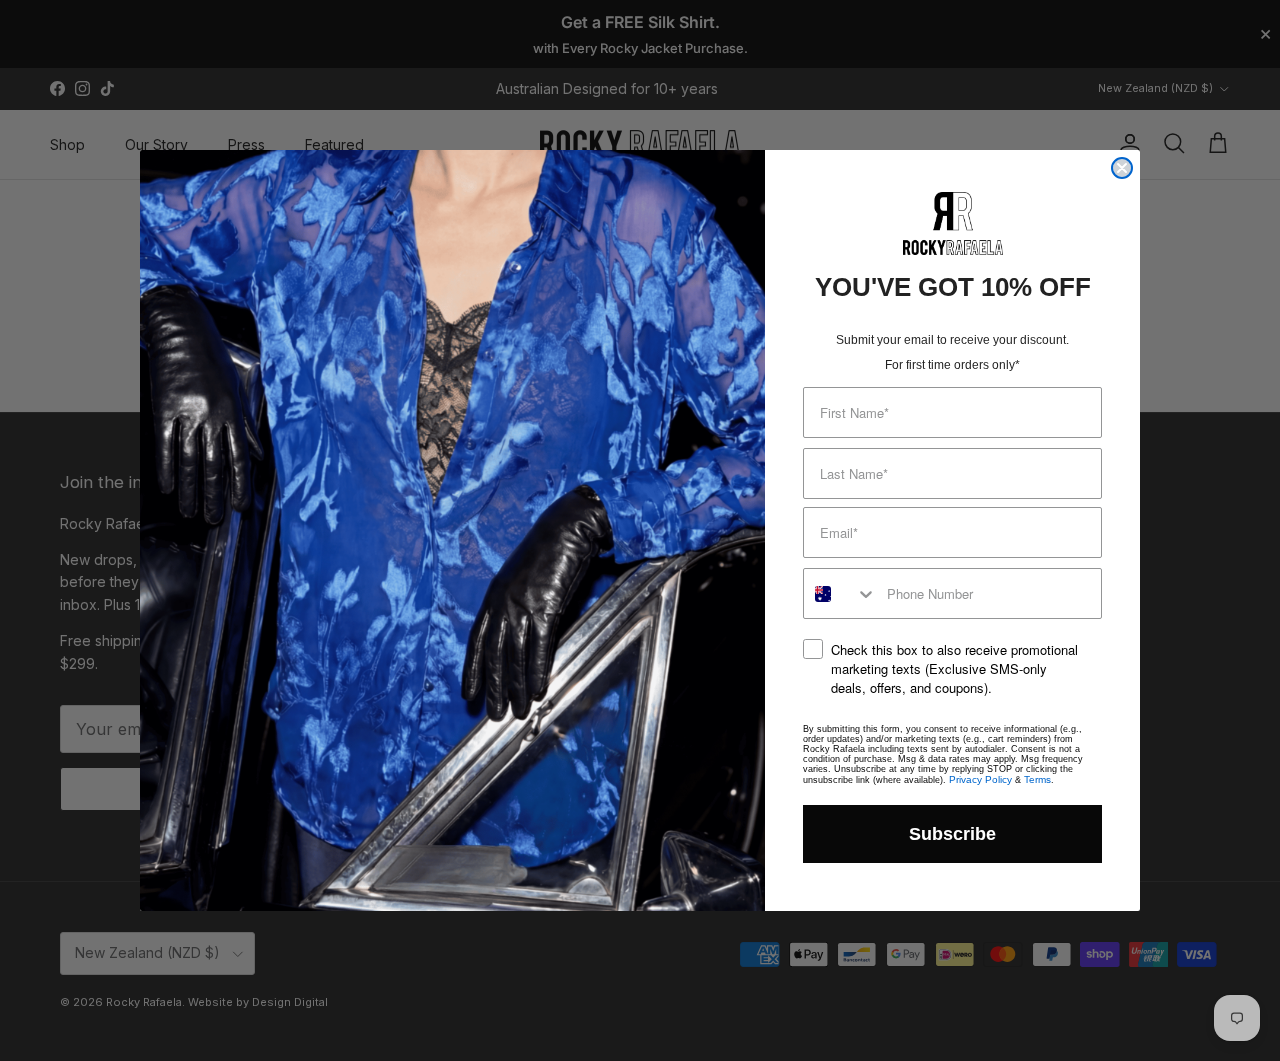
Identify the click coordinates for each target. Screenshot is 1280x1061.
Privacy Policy (980, 779)
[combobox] (840, 593)
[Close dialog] (1122, 168)
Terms (1037, 779)
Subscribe (952, 834)
